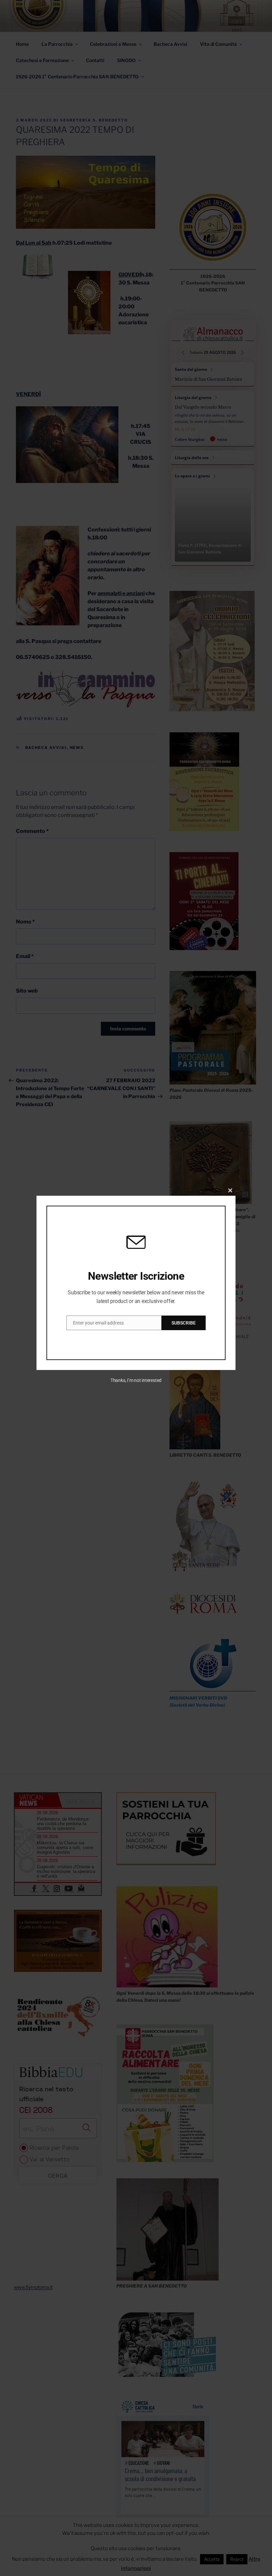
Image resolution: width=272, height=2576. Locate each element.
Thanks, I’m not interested (136, 1380)
